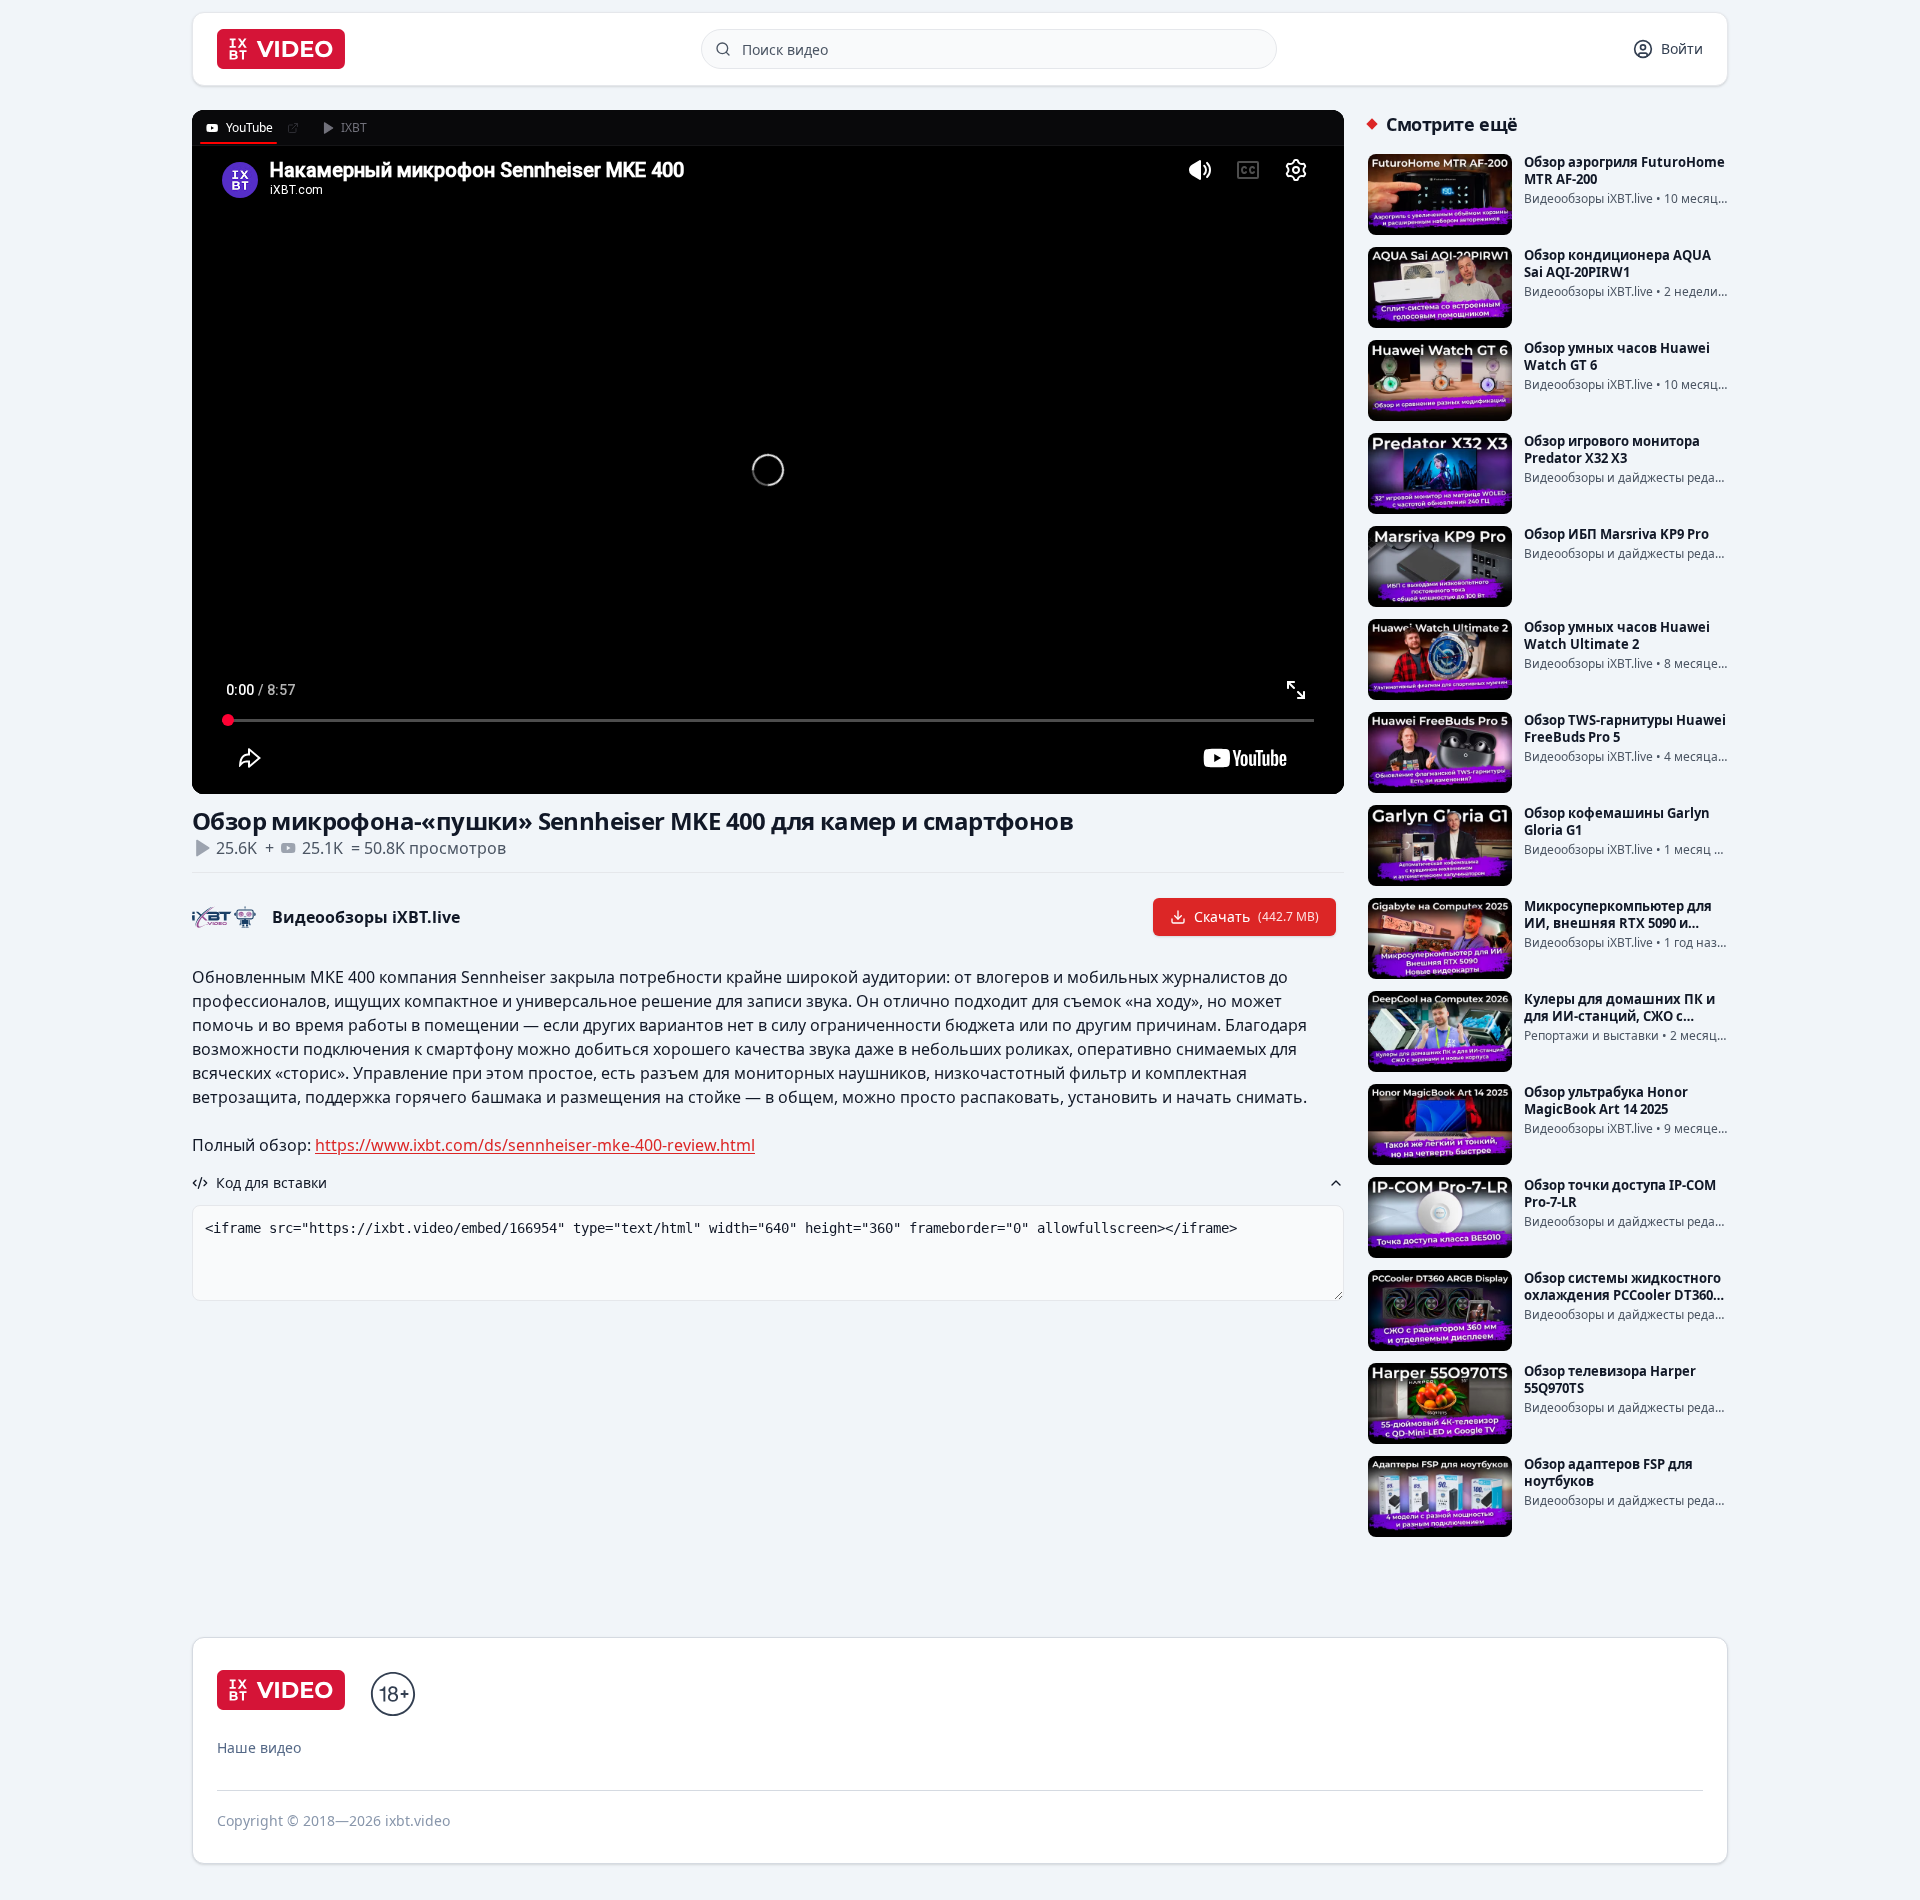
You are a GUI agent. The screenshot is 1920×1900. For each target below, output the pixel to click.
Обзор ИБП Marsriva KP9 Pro (1616, 534)
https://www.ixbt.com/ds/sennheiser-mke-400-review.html (535, 1145)
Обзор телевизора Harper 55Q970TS (1610, 1379)
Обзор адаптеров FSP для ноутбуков (1608, 1472)
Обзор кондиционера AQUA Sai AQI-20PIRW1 (1617, 263)
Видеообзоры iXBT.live (366, 917)
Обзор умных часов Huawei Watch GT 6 (1617, 356)
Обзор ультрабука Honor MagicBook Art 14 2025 (1606, 1100)
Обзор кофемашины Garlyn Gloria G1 (1617, 821)
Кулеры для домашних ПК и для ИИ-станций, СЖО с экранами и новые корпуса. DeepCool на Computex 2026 (1619, 1024)
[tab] (238, 128)
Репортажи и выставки (1591, 1035)
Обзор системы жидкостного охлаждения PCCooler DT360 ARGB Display (1622, 1295)
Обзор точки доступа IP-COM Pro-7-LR (1620, 1193)
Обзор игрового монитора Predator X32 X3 (1612, 449)
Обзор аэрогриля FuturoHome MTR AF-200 (1624, 170)
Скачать (1256, 916)
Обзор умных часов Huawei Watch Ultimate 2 (1617, 635)
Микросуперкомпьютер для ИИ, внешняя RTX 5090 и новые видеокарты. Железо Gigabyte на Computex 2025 (1618, 931)
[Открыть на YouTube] (293, 128)
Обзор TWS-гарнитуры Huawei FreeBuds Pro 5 (1625, 728)
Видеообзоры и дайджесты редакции (1634, 477)
